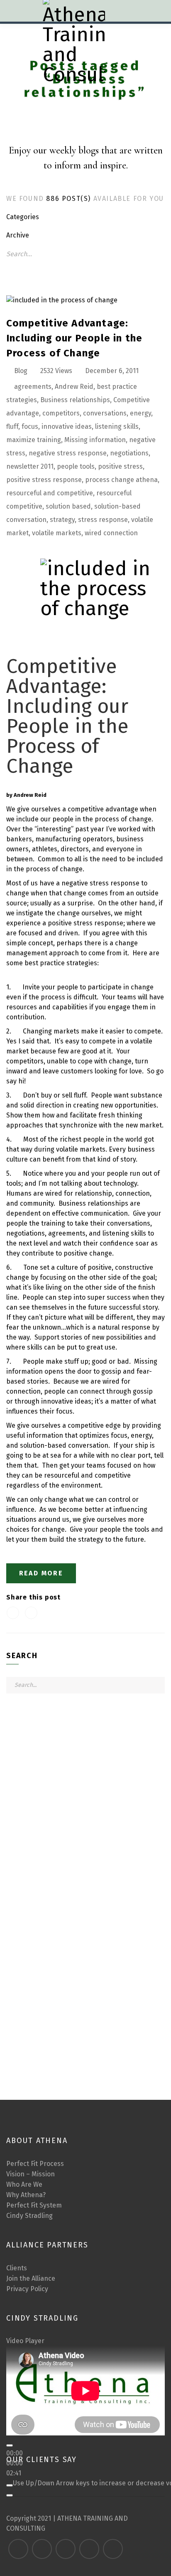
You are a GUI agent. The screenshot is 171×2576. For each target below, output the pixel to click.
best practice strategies (61, 963)
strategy (62, 520)
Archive (18, 235)
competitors (61, 413)
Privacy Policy (27, 2289)
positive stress (120, 466)
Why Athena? (26, 2195)
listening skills (117, 426)
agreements (33, 387)
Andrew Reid (74, 387)
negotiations (129, 453)
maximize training (34, 440)
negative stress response (68, 453)
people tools (76, 466)
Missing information (95, 440)
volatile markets (57, 533)
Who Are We (24, 2184)
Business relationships (75, 400)
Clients (17, 2268)
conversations (105, 413)
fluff (12, 426)
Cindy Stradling (29, 2216)
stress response (103, 520)
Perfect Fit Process (35, 2164)
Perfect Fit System (34, 2205)
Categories (23, 217)
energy (140, 413)
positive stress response (44, 480)
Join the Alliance (31, 2278)
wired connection (111, 533)
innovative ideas (67, 426)
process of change (54, 869)
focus (30, 426)
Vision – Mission (31, 2174)
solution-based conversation (64, 1445)
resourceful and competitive (50, 493)
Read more (41, 1573)
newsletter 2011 (30, 466)
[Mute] (10, 2485)
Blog (21, 371)
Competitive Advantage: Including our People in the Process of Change (74, 338)
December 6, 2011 (112, 371)
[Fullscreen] (10, 2495)
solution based (68, 506)
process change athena (121, 480)
